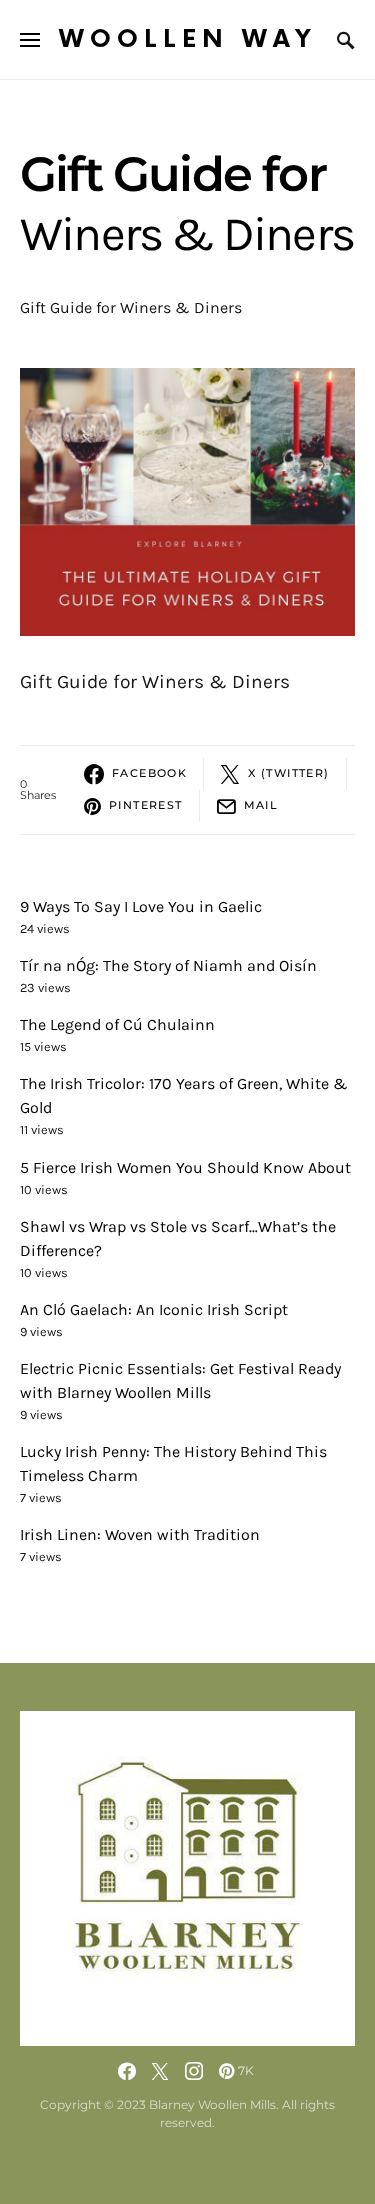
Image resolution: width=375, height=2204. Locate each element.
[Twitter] (160, 2071)
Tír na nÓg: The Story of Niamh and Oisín (168, 965)
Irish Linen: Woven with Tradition (140, 1534)
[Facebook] (127, 2071)
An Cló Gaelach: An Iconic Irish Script (154, 1309)
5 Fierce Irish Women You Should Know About (185, 1167)
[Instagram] (194, 2071)
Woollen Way (188, 39)
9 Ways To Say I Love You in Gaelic (141, 906)
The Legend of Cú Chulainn (117, 1024)
